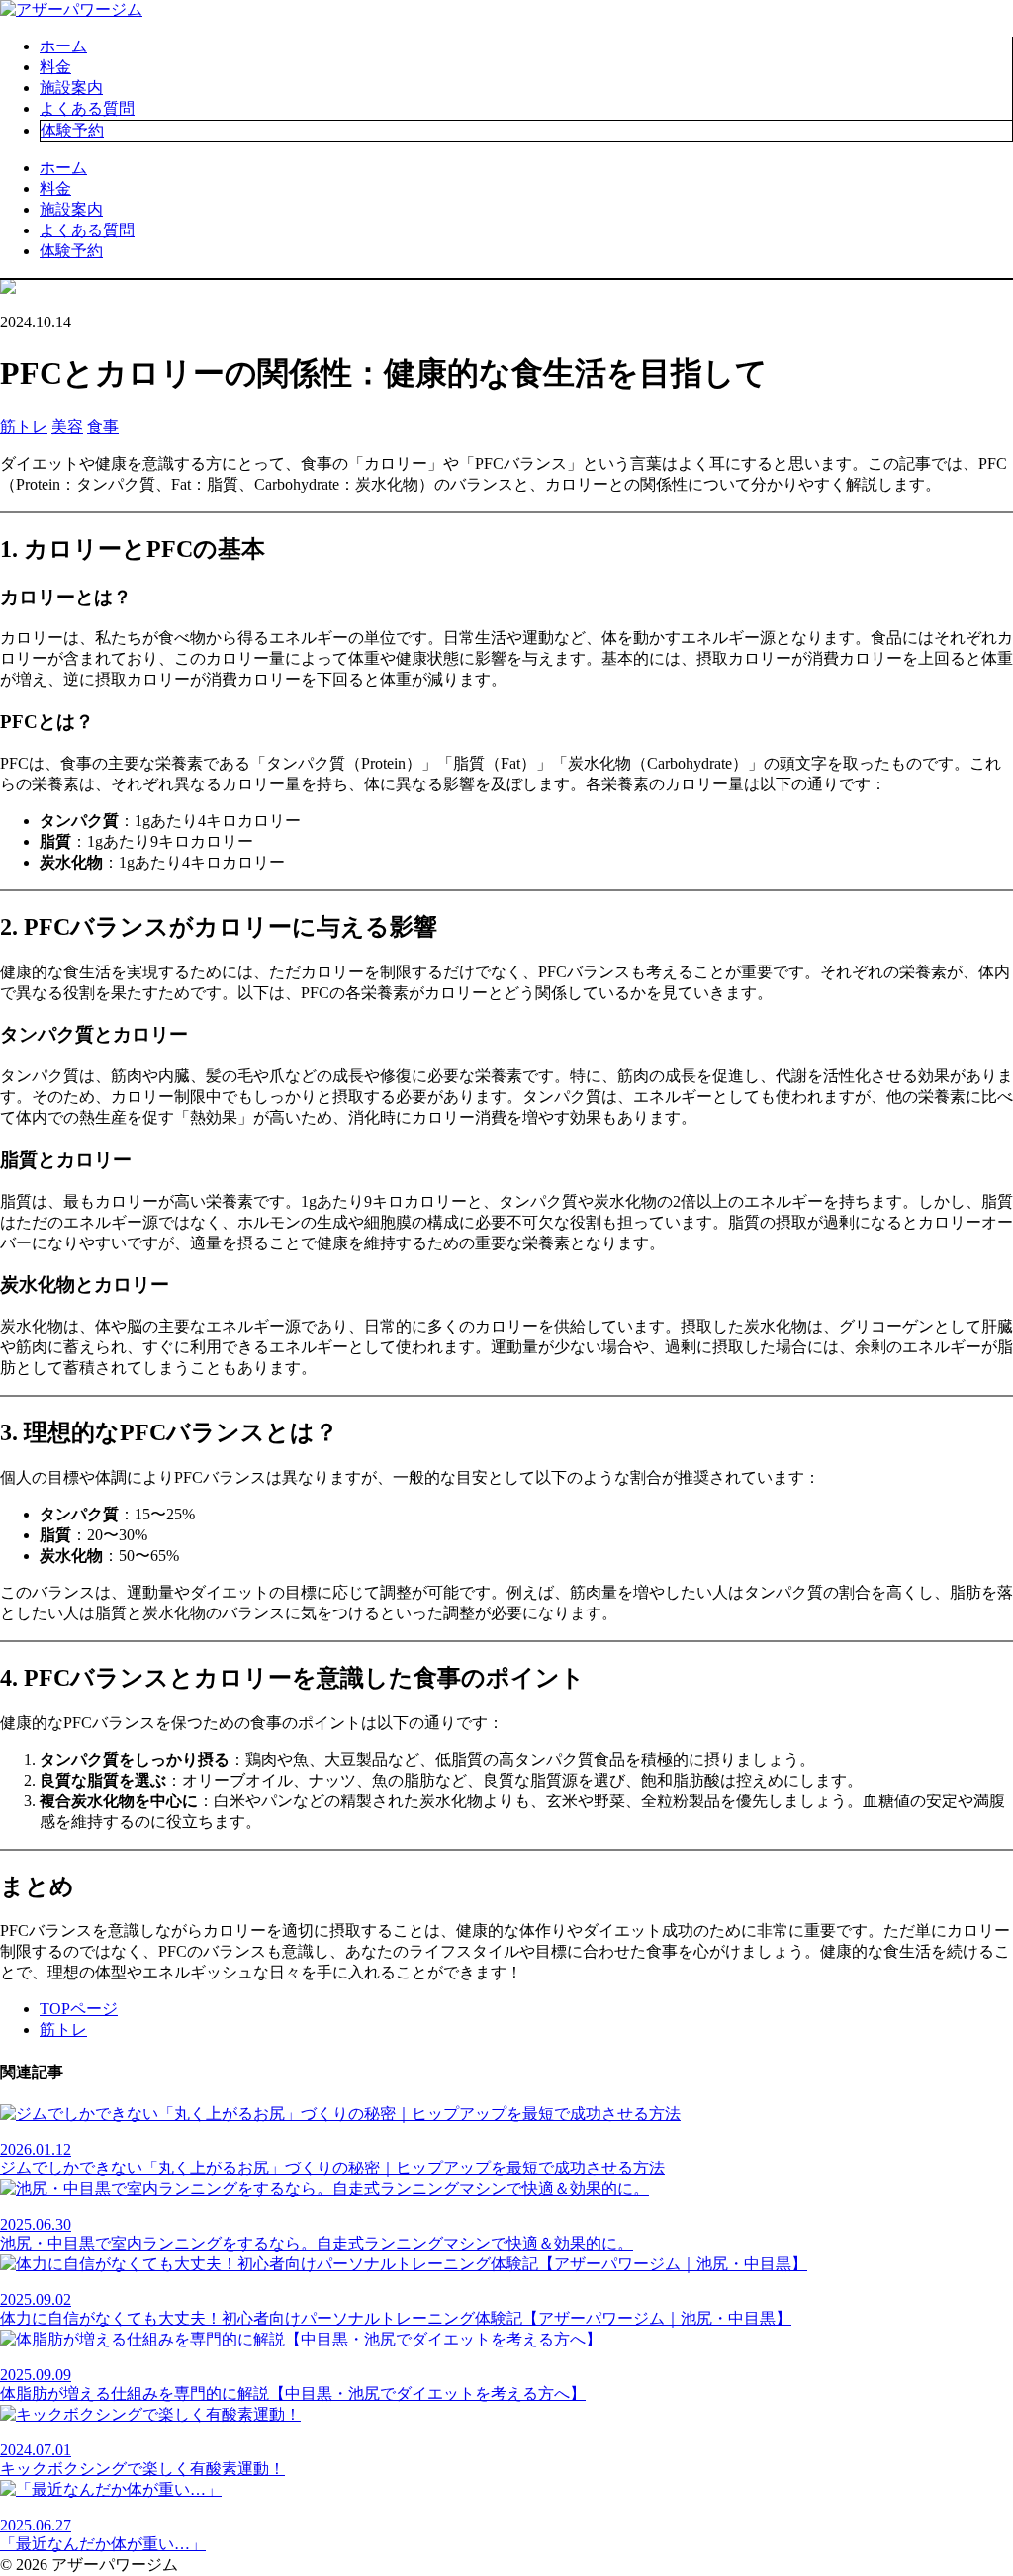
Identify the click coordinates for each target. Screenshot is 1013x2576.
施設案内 (71, 88)
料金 (55, 67)
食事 (103, 427)
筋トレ (24, 427)
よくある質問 (87, 108)
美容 (67, 427)
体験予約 (72, 130)
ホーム (63, 46)
